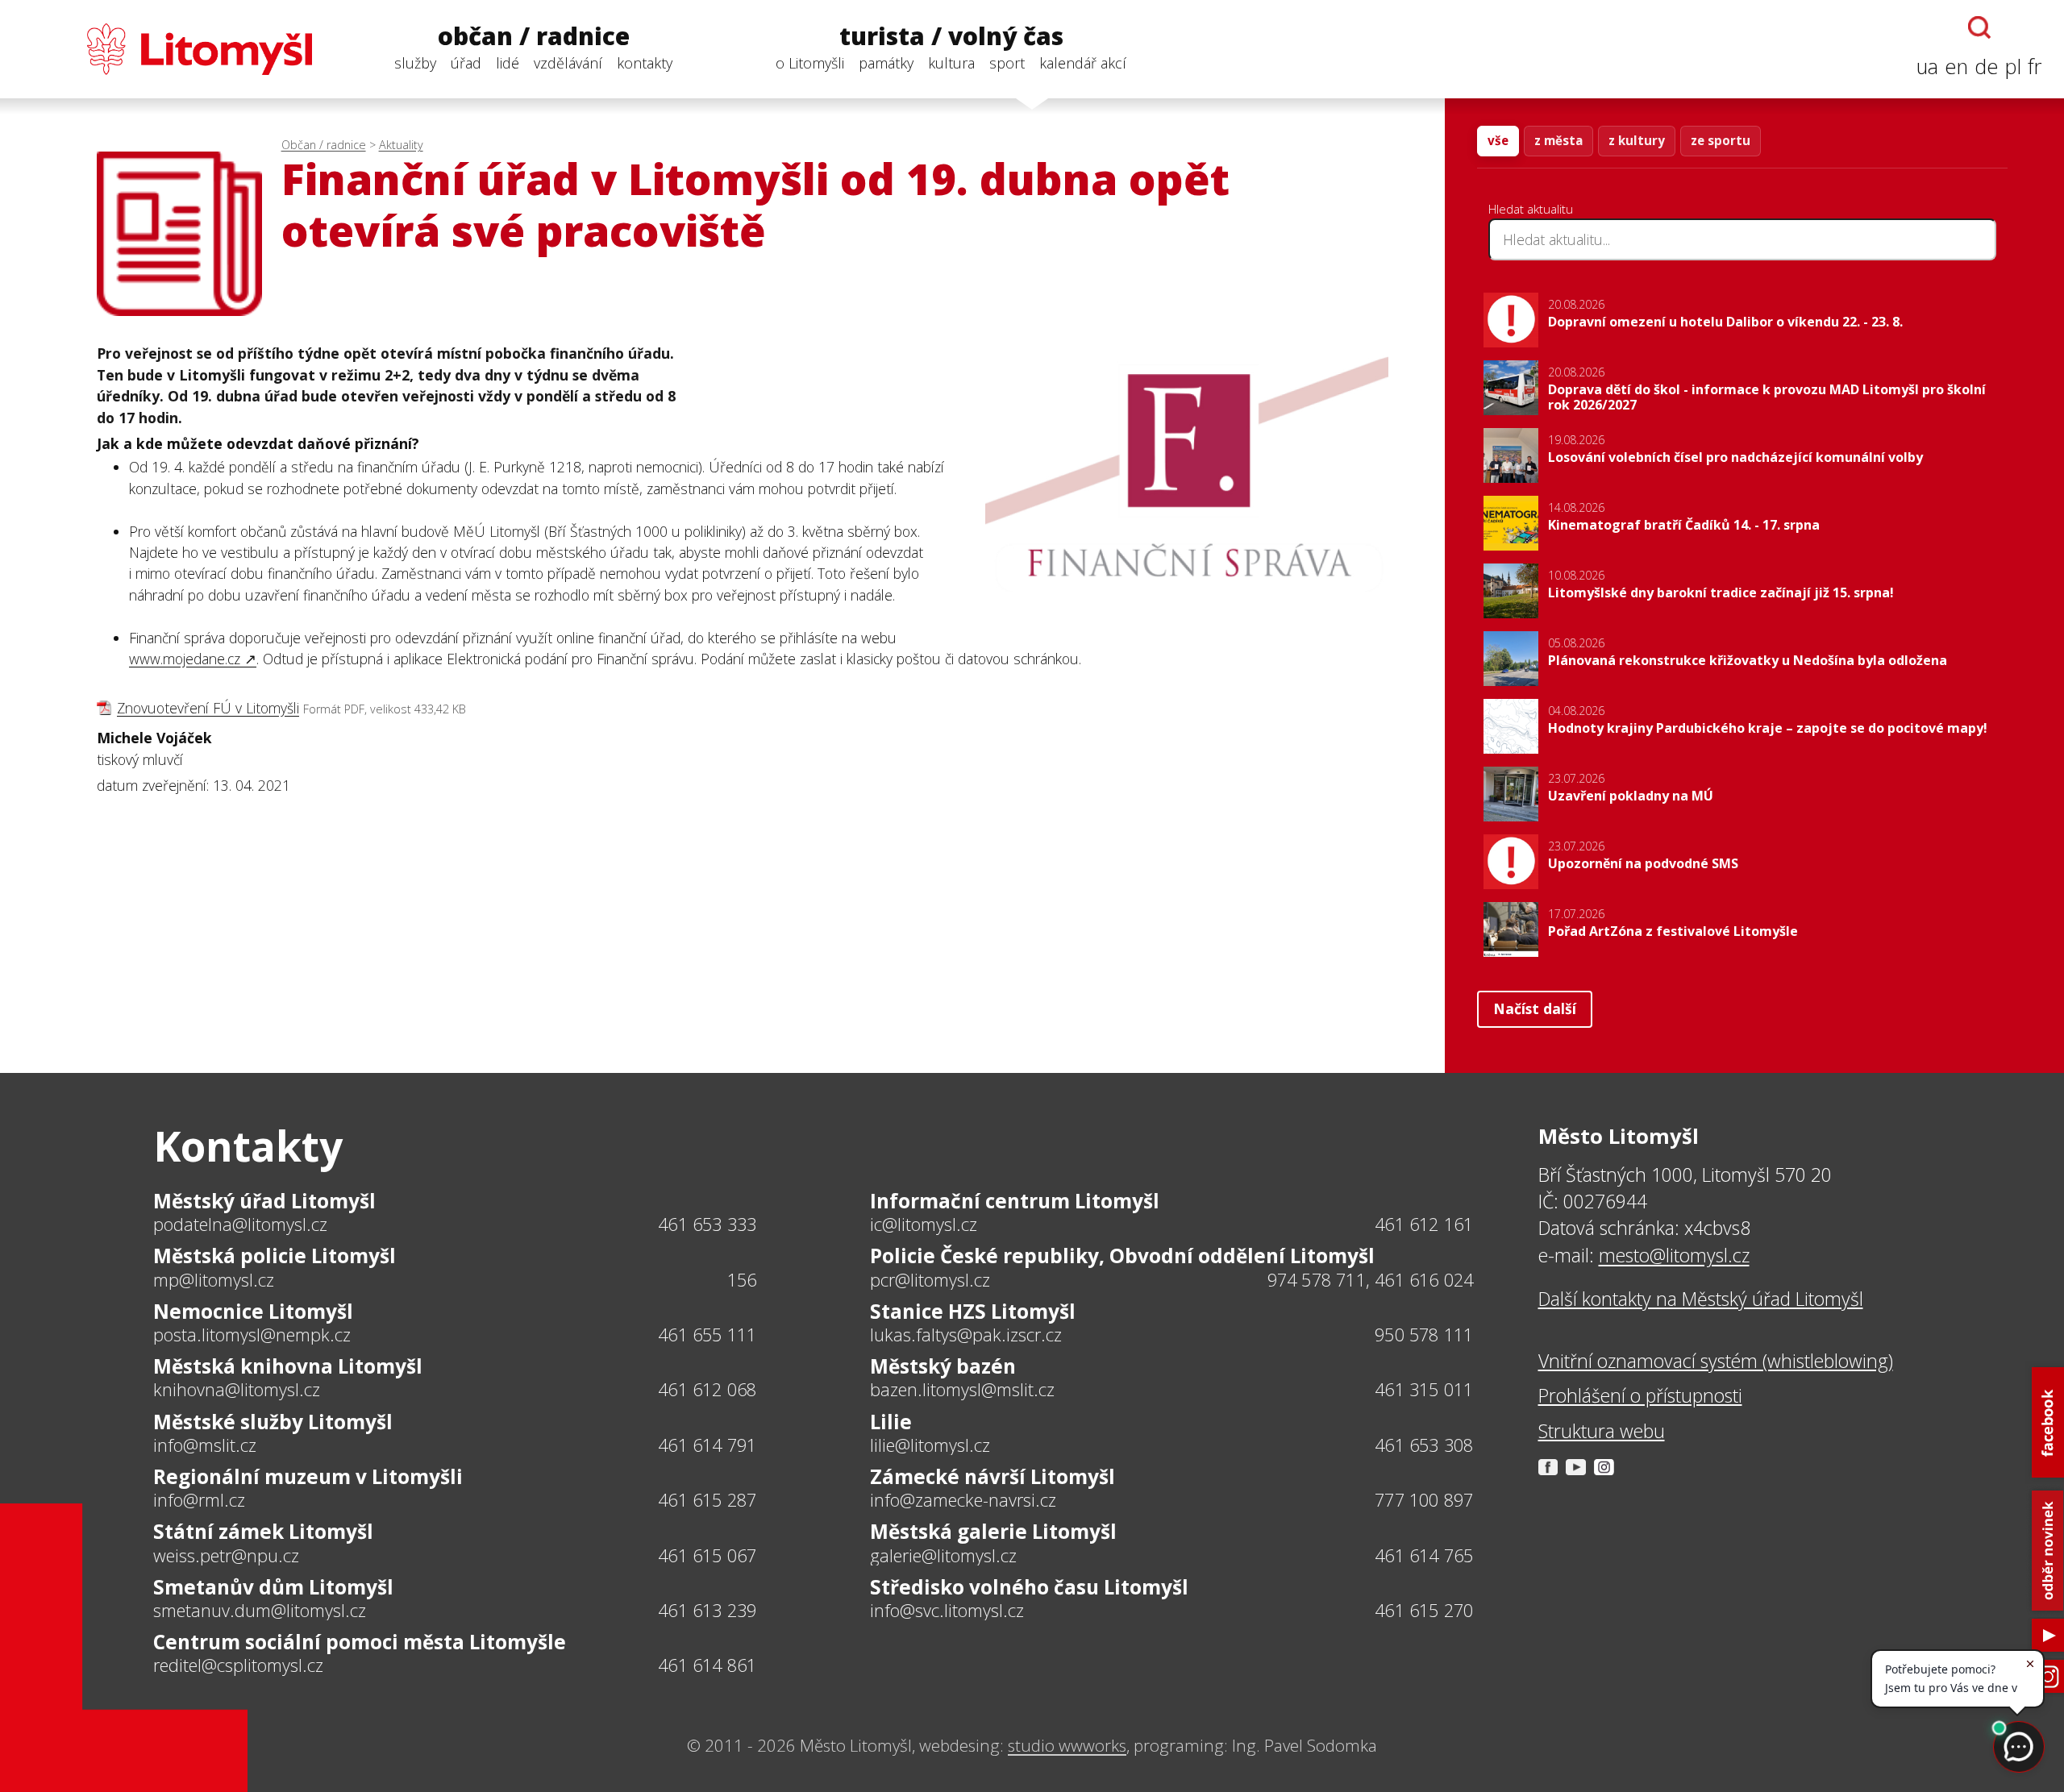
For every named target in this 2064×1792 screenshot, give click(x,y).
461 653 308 (1424, 1445)
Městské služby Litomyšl (273, 1422)
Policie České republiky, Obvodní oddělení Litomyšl (1122, 1256)
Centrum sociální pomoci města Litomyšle (360, 1642)
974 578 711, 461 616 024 (1371, 1280)
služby (415, 63)
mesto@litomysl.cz (1674, 1255)
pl (2013, 67)
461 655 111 (707, 1335)
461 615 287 (707, 1500)
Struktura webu (1602, 1431)
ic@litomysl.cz (924, 1224)
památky (886, 63)
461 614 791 (707, 1445)
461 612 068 (707, 1389)
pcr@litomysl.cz (930, 1280)
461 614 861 (707, 1665)
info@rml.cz (199, 1500)
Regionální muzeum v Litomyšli (308, 1476)
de (1987, 67)
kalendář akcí (1083, 63)
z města (1558, 140)
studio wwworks (1067, 1745)
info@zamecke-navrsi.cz (963, 1500)
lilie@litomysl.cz (930, 1445)
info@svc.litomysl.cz (947, 1611)
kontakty (645, 63)
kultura (951, 63)
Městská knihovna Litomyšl (288, 1366)
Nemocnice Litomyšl (253, 1311)
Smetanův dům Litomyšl (273, 1587)
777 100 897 (1424, 1500)
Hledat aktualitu (1531, 209)
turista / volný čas (951, 37)
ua (1927, 67)
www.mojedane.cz (185, 659)
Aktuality (401, 145)
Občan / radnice (324, 145)
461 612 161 (1424, 1224)
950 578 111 (1424, 1335)
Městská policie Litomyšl (275, 1256)
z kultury (1637, 140)
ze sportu (1721, 140)
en (1956, 67)
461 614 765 (1424, 1555)
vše (1498, 140)
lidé (508, 63)
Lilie (891, 1422)
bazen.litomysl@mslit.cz (962, 1390)
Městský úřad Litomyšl (264, 1201)
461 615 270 (1424, 1610)
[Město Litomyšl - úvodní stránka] (167, 49)
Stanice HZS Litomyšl (973, 1311)
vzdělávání (568, 63)
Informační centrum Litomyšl (1015, 1201)
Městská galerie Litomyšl (993, 1531)
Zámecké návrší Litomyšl (992, 1476)
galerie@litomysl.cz (943, 1556)
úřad (466, 63)
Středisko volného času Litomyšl (1029, 1587)
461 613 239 (707, 1610)
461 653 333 (707, 1224)
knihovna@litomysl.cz (237, 1390)
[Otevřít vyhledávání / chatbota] (1979, 27)
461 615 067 (707, 1555)
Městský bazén (943, 1366)
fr (2035, 67)
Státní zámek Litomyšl (263, 1531)
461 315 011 (1424, 1389)
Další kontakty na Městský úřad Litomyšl (1701, 1299)
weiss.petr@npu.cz (226, 1556)
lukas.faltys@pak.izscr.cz (966, 1335)
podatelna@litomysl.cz (240, 1224)
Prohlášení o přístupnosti (1640, 1395)
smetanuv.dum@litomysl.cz (260, 1611)
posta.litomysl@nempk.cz (252, 1335)
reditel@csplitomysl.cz (238, 1665)
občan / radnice (534, 37)
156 (742, 1280)
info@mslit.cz (205, 1445)
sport (1007, 63)
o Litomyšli (810, 63)
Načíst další (1535, 1008)
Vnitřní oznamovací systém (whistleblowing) (1716, 1361)
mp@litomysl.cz (214, 1280)
